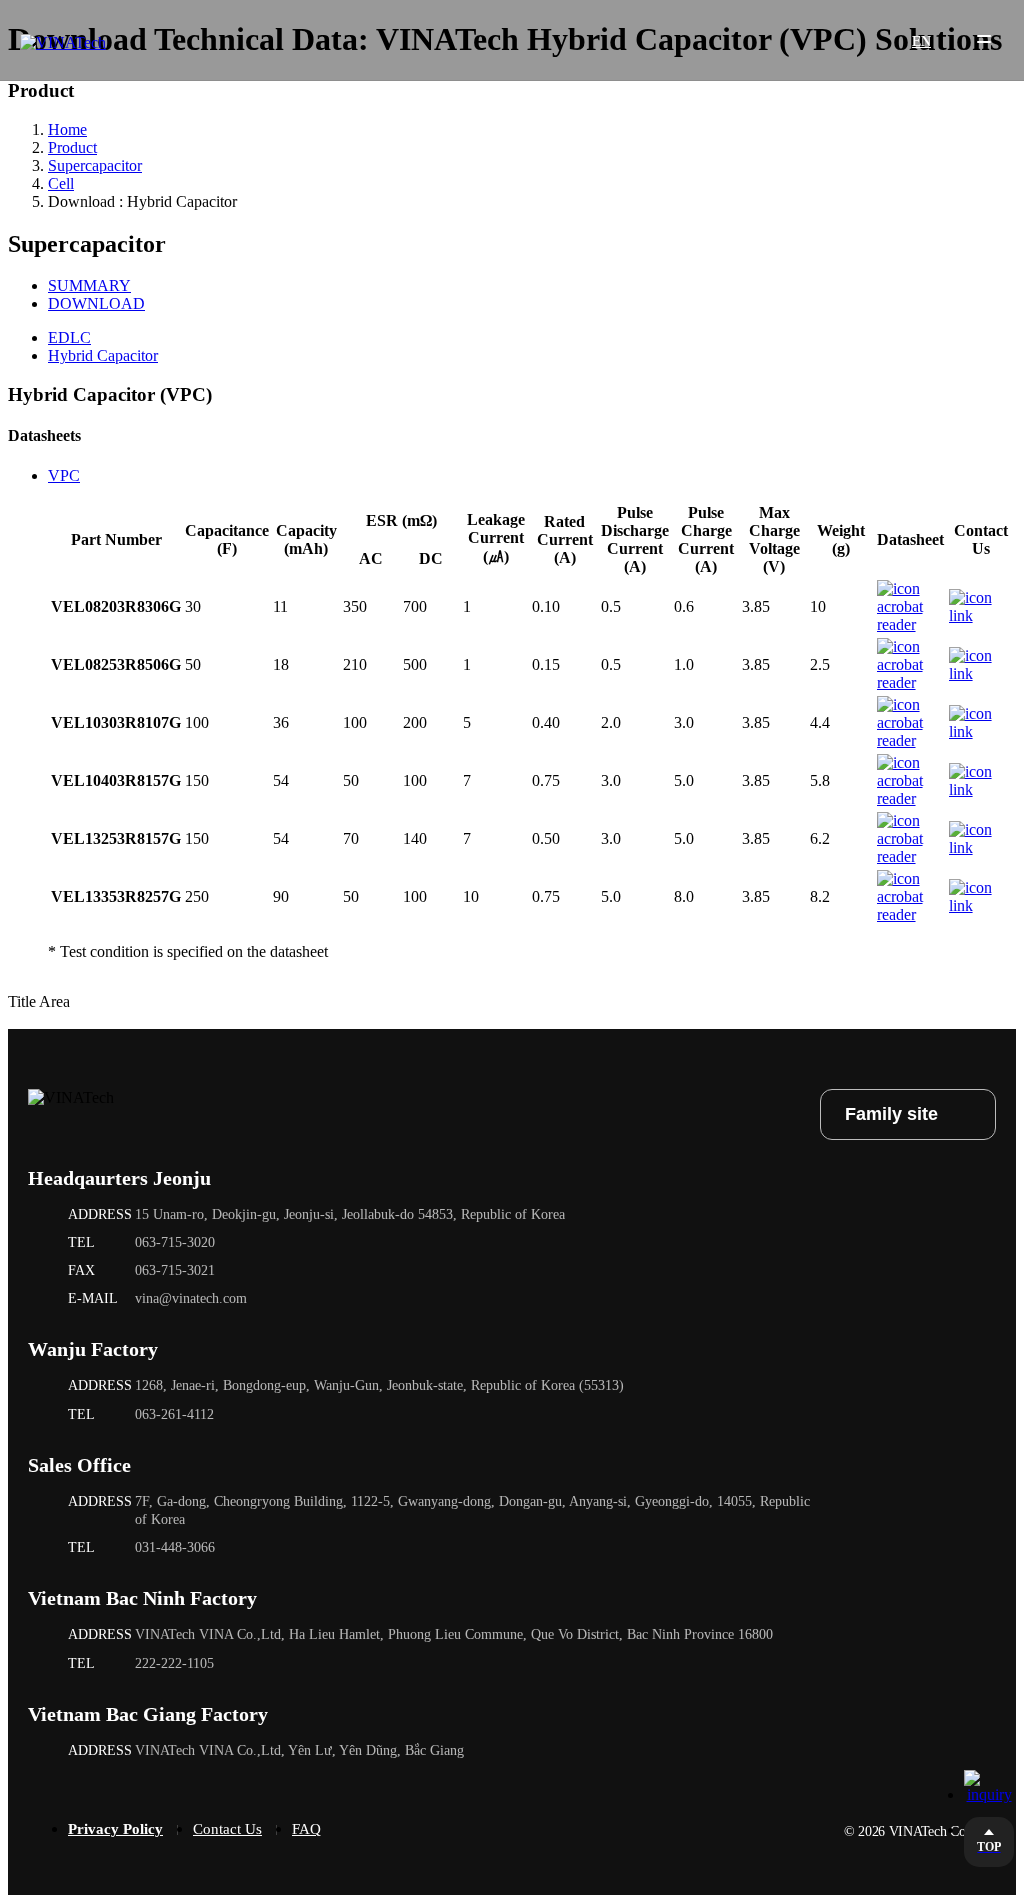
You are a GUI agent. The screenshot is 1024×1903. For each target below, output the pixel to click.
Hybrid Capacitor (103, 355)
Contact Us (227, 1829)
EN (907, 44)
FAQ (306, 1829)
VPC (64, 475)
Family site (891, 1114)
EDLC (69, 337)
